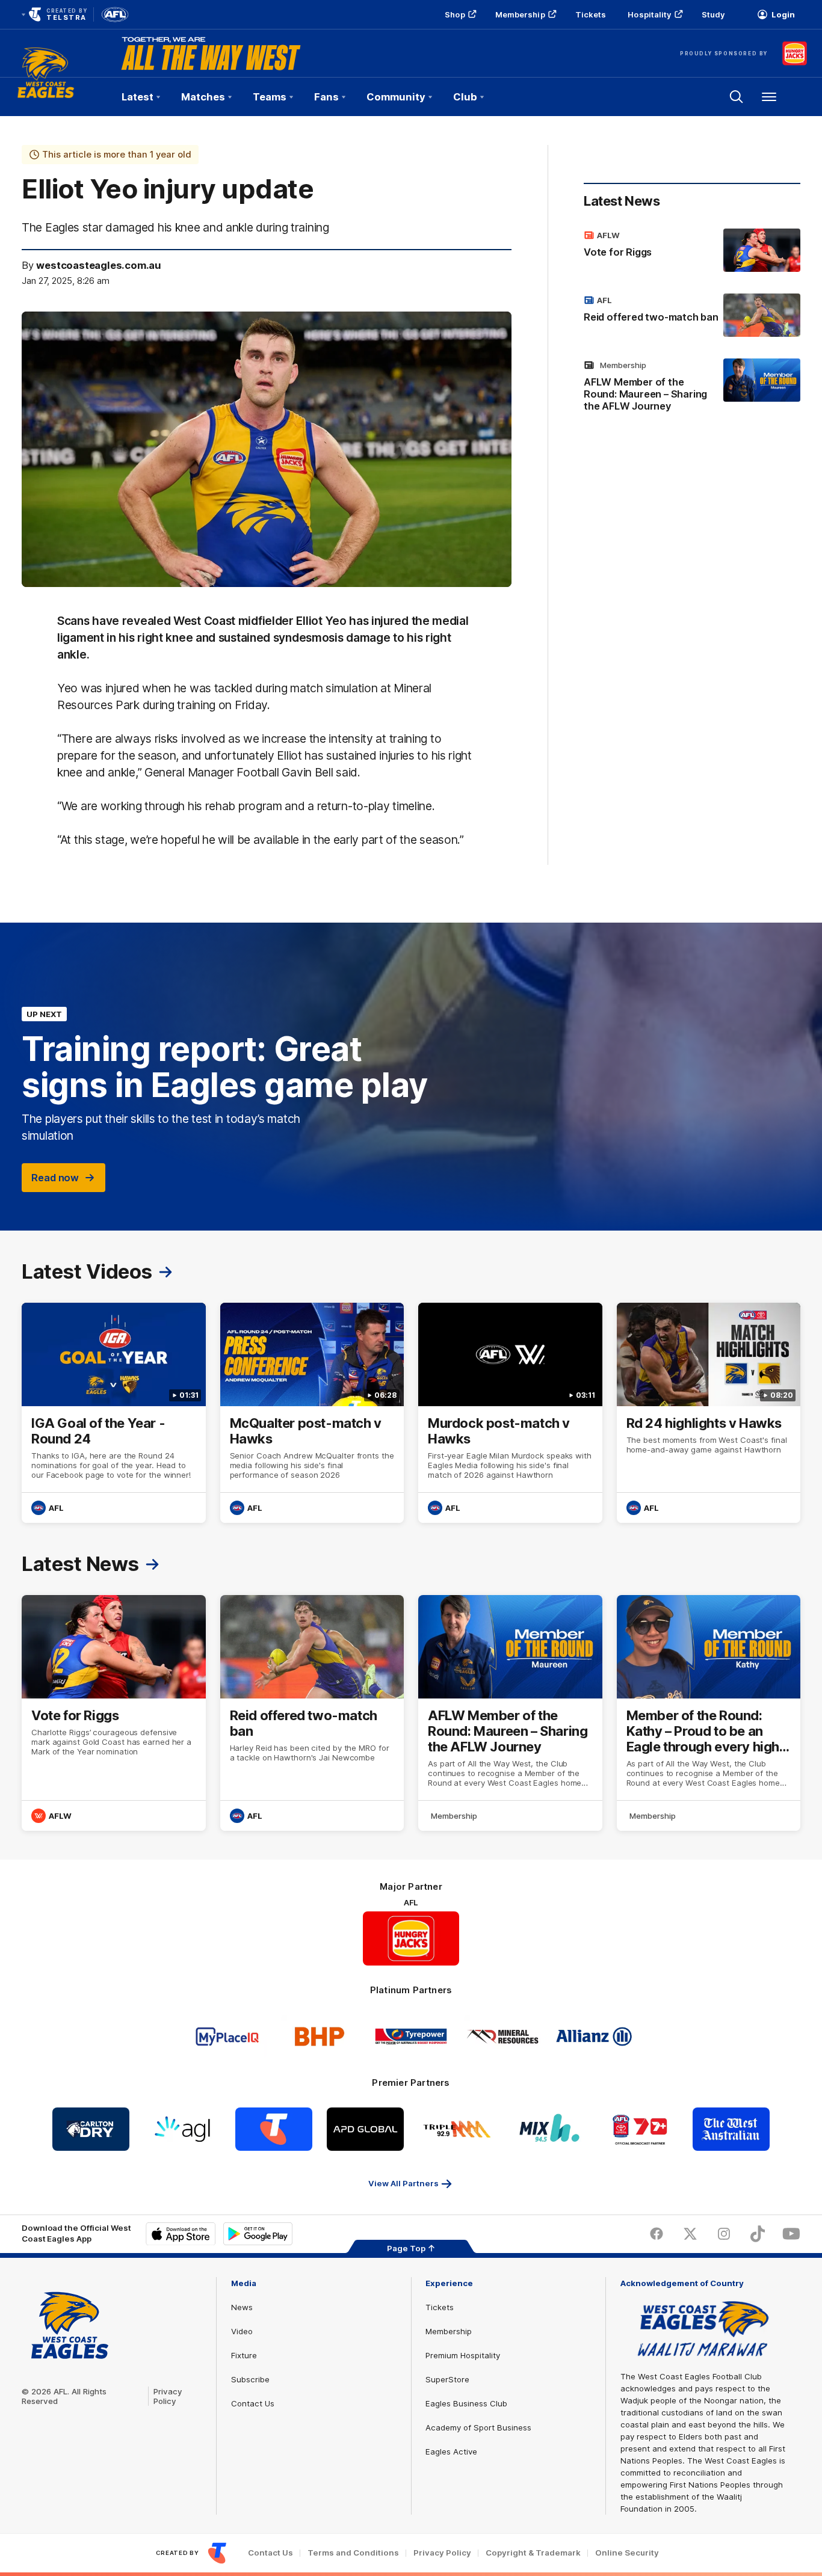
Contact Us (253, 2403)
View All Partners (403, 2183)
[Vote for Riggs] (692, 250)
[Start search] (737, 97)
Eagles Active (451, 2452)
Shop (455, 14)
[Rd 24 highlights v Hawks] (709, 1413)
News (242, 2307)
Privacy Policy (168, 2396)
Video (242, 2331)
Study (713, 14)
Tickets (591, 14)
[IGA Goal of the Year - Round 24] (114, 1413)
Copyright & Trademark (533, 2553)
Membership (520, 14)
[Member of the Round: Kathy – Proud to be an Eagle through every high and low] (709, 1713)
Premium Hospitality (463, 2355)
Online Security (627, 2553)
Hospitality (649, 14)
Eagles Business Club (466, 2403)
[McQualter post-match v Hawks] (312, 1413)
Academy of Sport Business (478, 2427)
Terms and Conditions (353, 2553)
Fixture (244, 2355)
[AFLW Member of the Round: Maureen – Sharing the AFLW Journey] (692, 388)
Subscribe (250, 2379)
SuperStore (447, 2379)
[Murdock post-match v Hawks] (510, 1413)
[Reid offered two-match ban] (692, 315)
